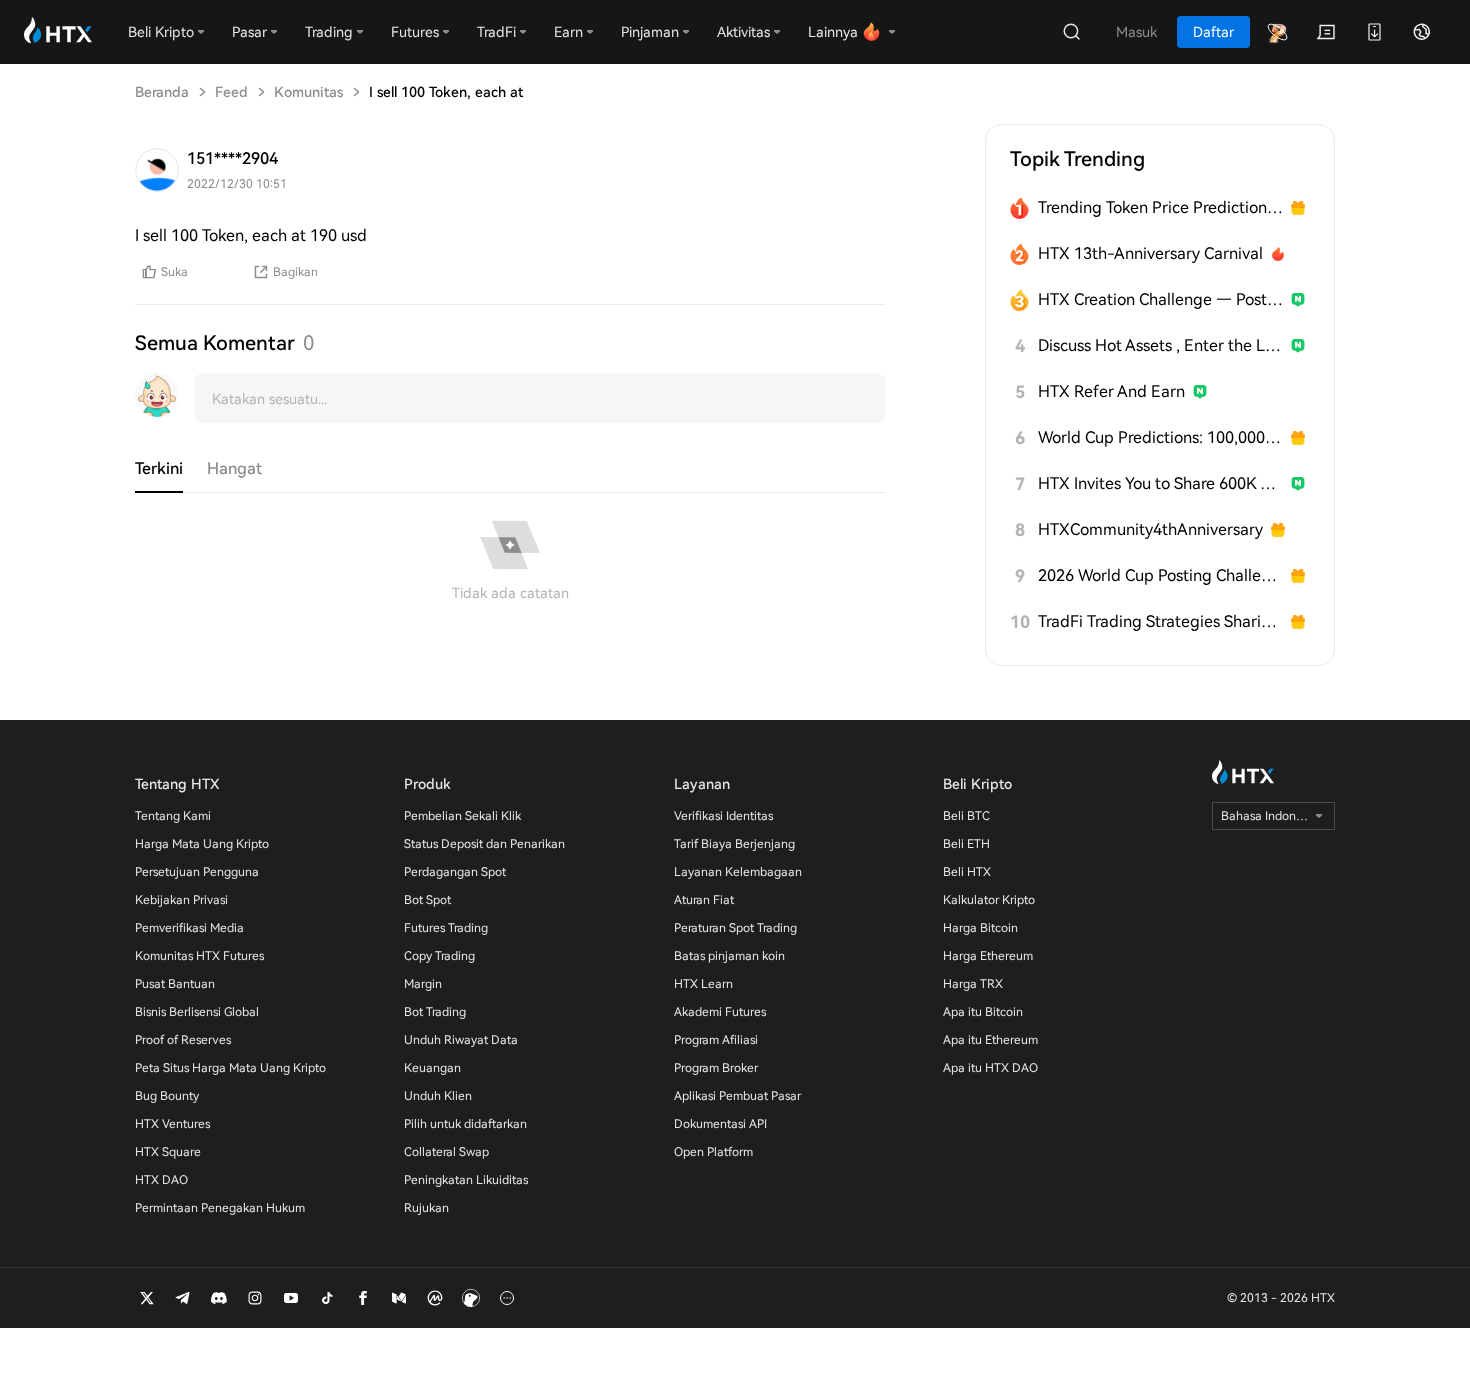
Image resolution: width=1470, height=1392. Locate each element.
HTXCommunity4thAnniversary (1150, 529)
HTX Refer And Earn (1111, 391)
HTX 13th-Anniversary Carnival (1150, 253)
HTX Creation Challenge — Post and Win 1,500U (1160, 299)
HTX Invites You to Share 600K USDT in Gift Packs (1160, 483)
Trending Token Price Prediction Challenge (1160, 207)
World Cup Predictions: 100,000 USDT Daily (1160, 437)
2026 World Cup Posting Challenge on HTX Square (1160, 575)
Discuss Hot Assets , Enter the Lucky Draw (1160, 345)
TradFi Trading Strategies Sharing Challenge (1160, 621)
